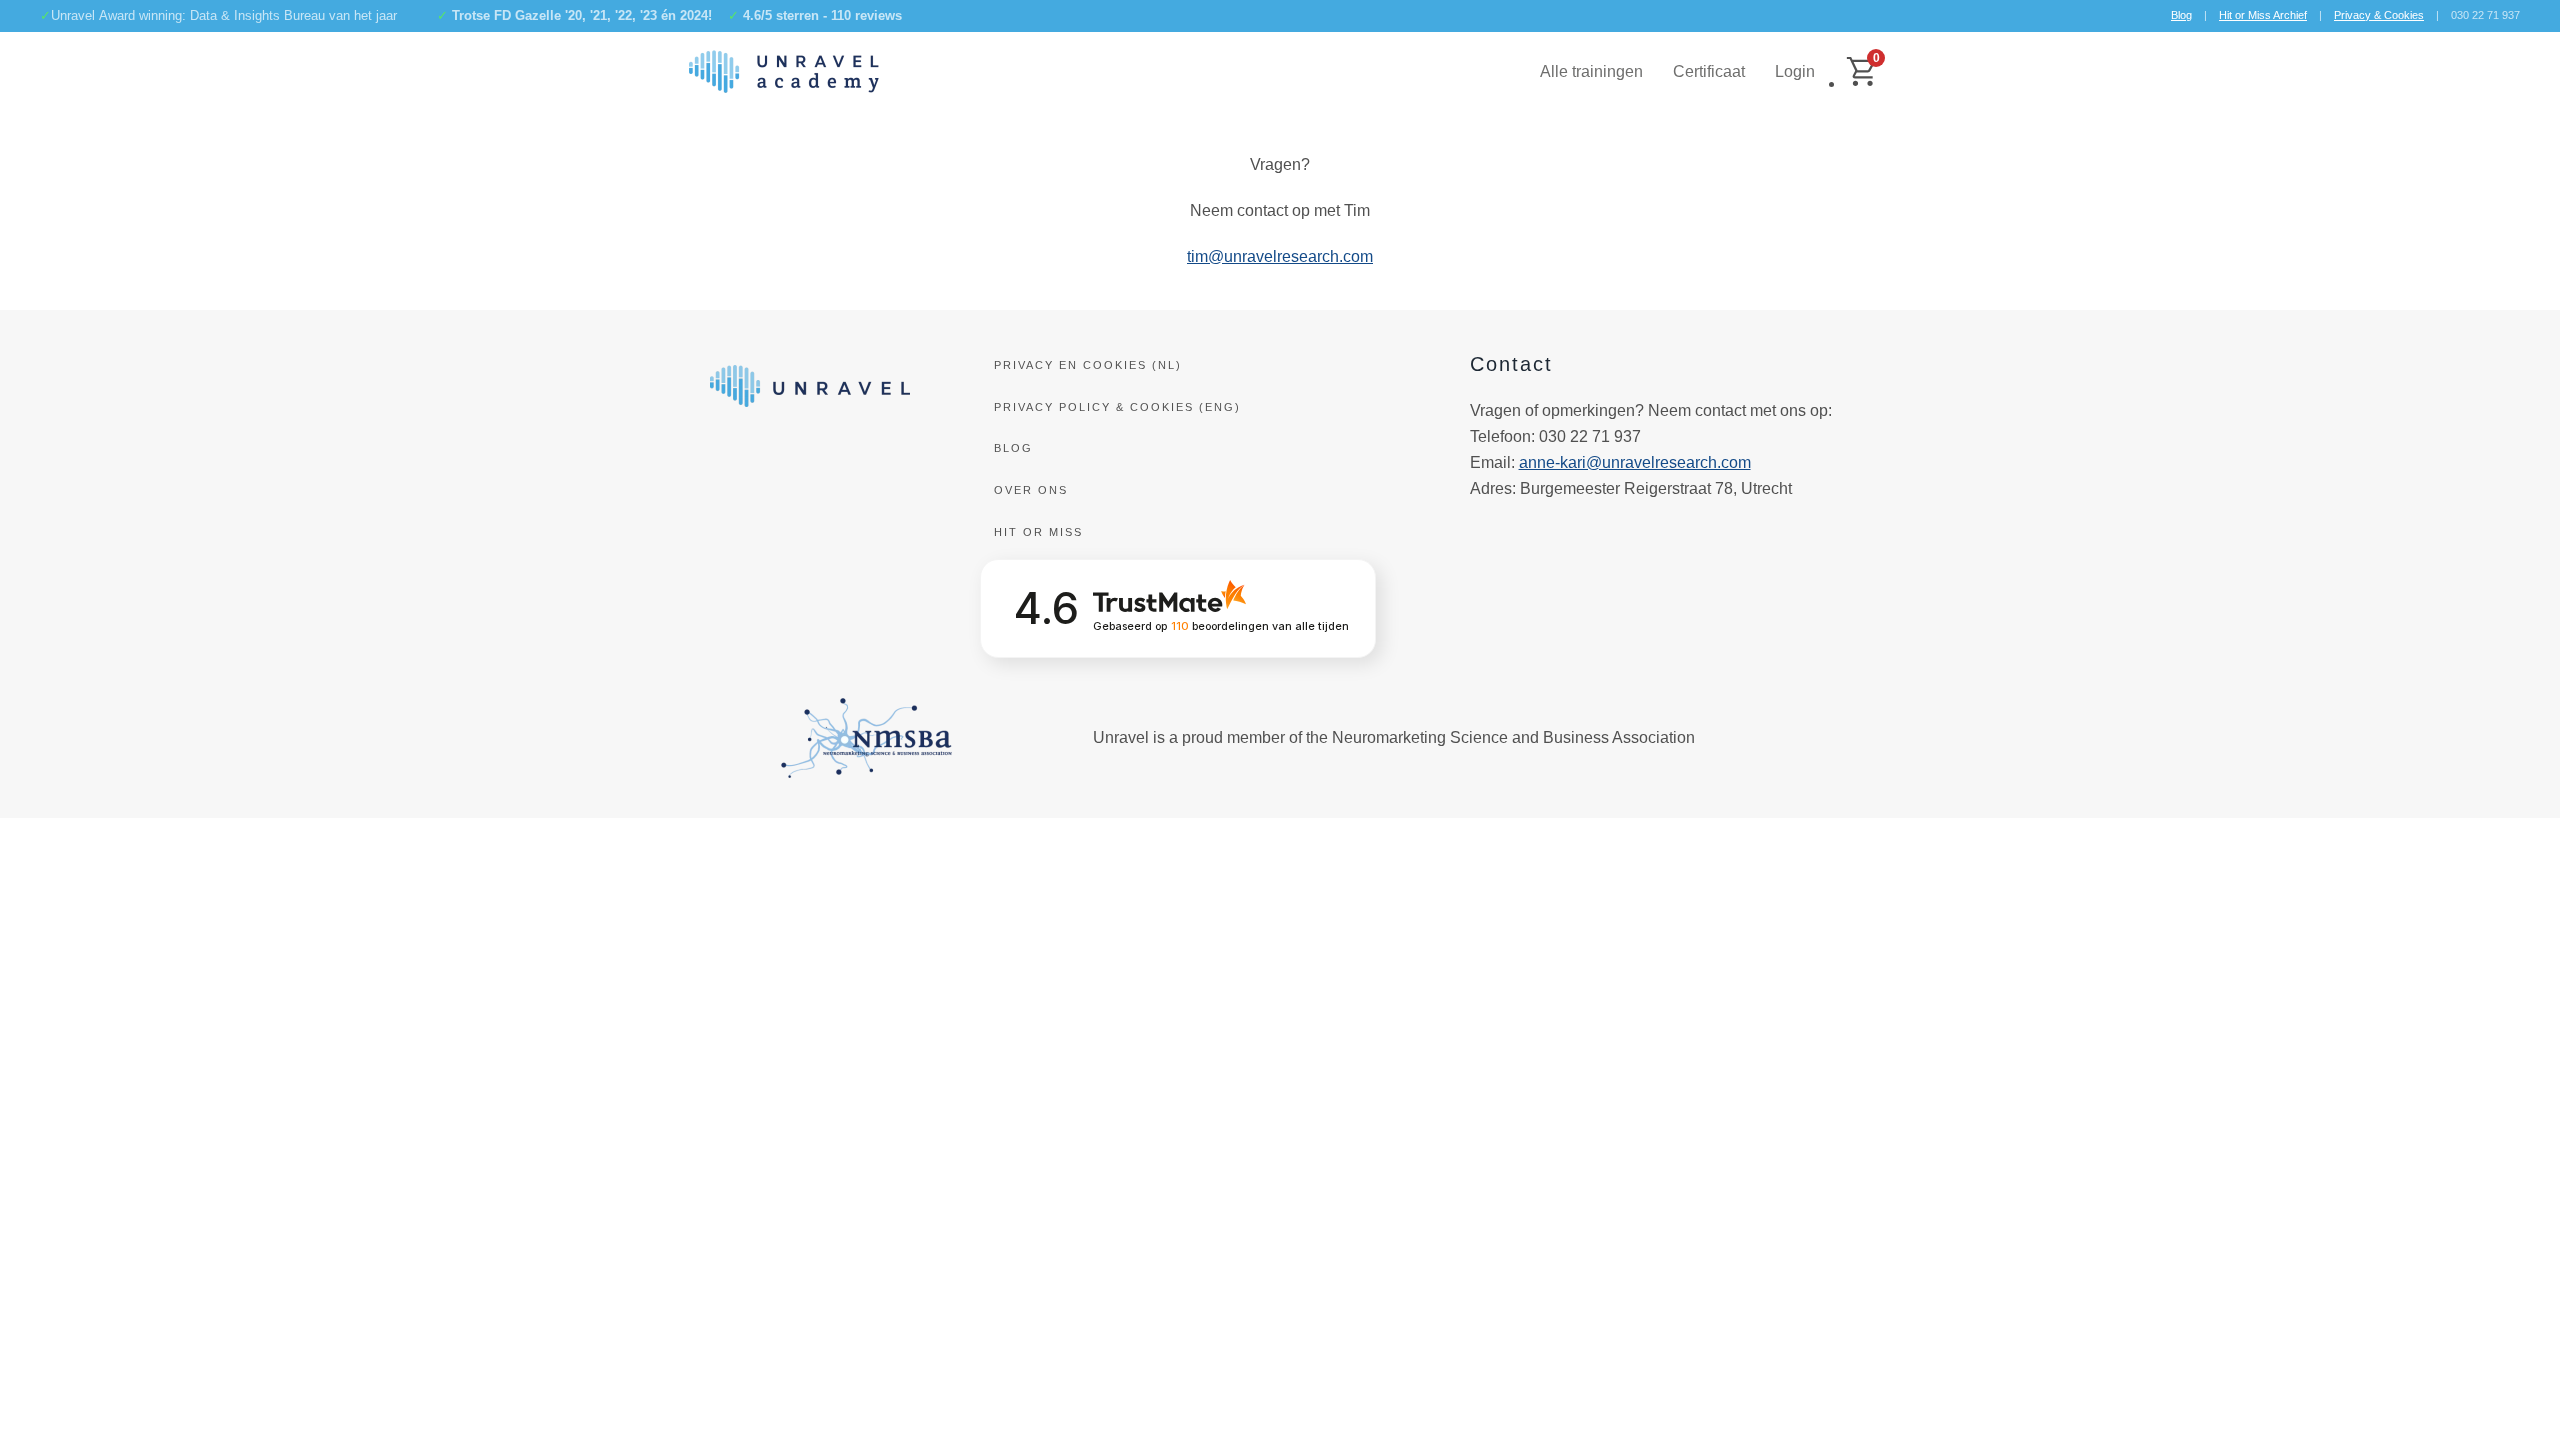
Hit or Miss (1038, 532)
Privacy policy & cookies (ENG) (1117, 407)
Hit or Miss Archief (2263, 15)
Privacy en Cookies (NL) (1088, 365)
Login (1795, 71)
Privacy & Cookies (2379, 15)
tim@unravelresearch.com (1280, 256)
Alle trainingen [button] (1591, 71)
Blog (2181, 15)
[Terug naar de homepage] (784, 72)
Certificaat (1709, 71)
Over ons (1031, 490)
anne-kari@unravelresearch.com (1635, 462)
